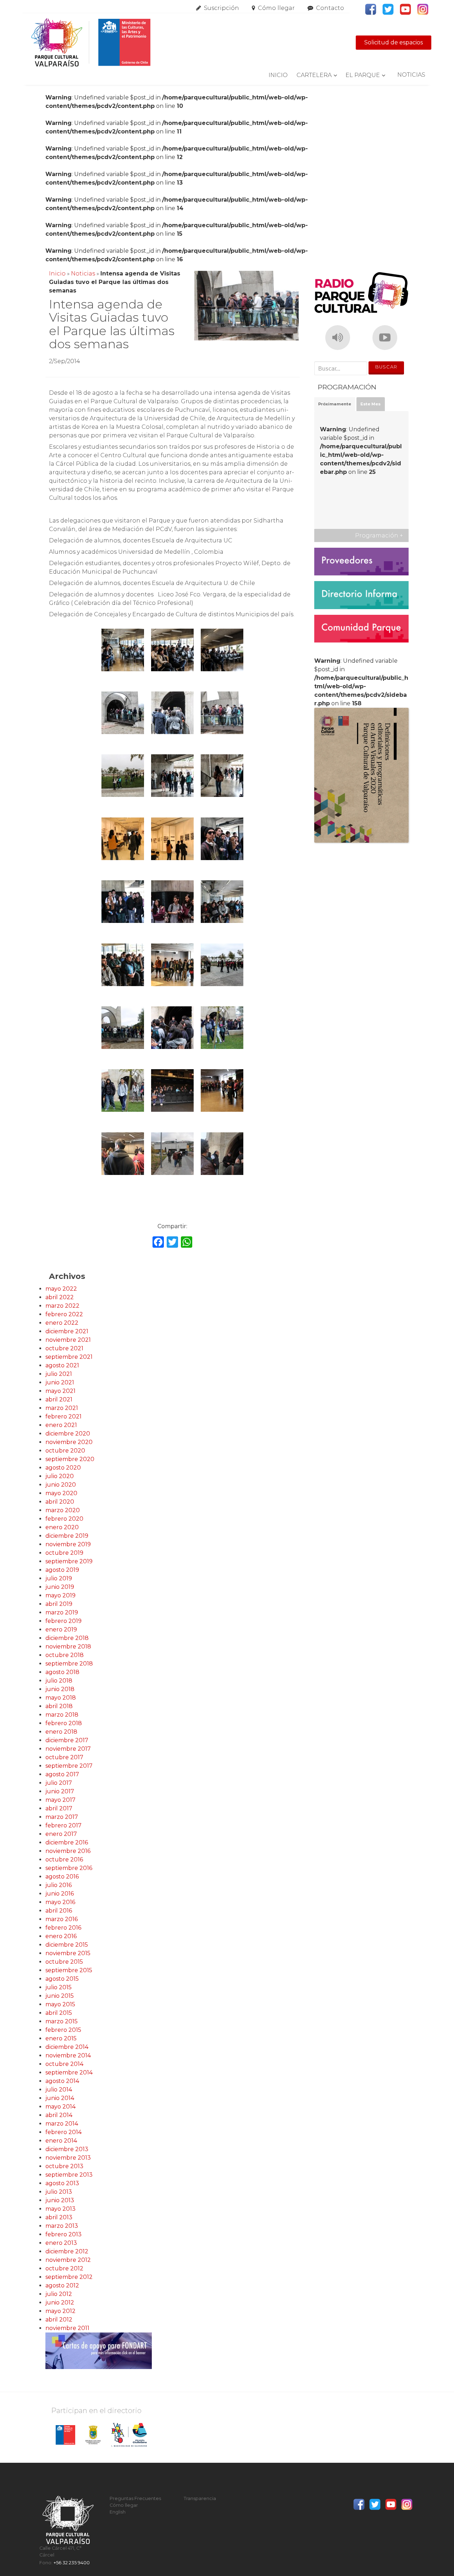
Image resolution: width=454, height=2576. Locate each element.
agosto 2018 (62, 1672)
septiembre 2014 (69, 2072)
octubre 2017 (64, 1757)
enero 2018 (61, 1732)
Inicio (278, 75)
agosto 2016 (62, 1877)
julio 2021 (59, 1374)
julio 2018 (59, 1681)
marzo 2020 (63, 1510)
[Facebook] (158, 1243)
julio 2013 (59, 2192)
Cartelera (314, 75)
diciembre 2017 (67, 1740)
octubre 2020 (65, 1451)
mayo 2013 (60, 2209)
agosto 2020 (63, 1468)
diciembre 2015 (67, 1945)
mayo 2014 (60, 2107)
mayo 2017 (60, 1800)
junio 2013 (60, 2200)
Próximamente (335, 404)
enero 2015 (61, 2038)
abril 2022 (60, 1297)
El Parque (363, 75)
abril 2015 (59, 2013)
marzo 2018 (62, 1715)
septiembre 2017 (69, 1766)
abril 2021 (59, 1399)
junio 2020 (61, 1485)
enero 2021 (61, 1425)
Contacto (330, 8)
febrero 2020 (64, 1519)
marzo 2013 (62, 2226)
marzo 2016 (62, 1919)
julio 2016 (59, 1885)
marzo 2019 (62, 1612)
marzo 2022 (62, 1306)
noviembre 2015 (68, 1953)
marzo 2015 (62, 2021)
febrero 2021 (63, 1416)
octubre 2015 (64, 1962)
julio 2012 (59, 2294)
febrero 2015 (63, 2030)
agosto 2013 (62, 2183)
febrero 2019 (63, 1621)
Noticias (411, 75)
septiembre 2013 (69, 2175)
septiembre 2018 (69, 1664)
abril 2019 (59, 1604)
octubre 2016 (64, 1859)
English (118, 2512)
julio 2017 (59, 1783)
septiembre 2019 (69, 1561)
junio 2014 (60, 2098)
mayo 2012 (60, 2311)
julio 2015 (59, 1987)
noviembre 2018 (68, 1647)
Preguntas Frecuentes (135, 2498)
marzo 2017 (62, 1817)
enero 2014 (61, 2141)
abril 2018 (59, 1706)
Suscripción (222, 8)
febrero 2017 (63, 1825)
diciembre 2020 (68, 1434)
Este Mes (370, 404)
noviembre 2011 (67, 2328)
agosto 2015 (62, 1979)
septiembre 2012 (69, 2277)
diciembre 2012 (67, 2251)
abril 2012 (59, 2320)
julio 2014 (59, 2090)
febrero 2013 (63, 2234)
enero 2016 (61, 1936)
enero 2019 (61, 1629)
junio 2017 (60, 1791)
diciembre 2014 (67, 2047)
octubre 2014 (64, 2064)
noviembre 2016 (68, 1851)
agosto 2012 (62, 2285)
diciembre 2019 (67, 1536)
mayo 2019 (60, 1595)
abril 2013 (59, 2217)
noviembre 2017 (68, 1749)
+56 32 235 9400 (72, 2563)
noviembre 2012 (68, 2260)
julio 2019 (59, 1578)
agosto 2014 (62, 2081)
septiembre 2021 (69, 1357)
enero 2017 (61, 1834)
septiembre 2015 (69, 1970)
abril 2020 (60, 1502)
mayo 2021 (60, 1391)
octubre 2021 (64, 1348)
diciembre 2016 (67, 1842)
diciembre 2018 (67, 1638)
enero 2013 (61, 2243)
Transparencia (200, 2498)
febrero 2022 (64, 1314)
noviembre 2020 (69, 1442)
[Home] (90, 43)
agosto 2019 (62, 1570)
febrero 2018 (64, 1723)
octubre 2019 (64, 1553)
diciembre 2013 (67, 2149)
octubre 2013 (64, 2166)
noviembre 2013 (68, 2158)
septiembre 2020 (70, 1459)
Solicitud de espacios (394, 42)
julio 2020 (60, 1476)
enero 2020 (62, 1527)
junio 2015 (60, 1996)
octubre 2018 (65, 1655)
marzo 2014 (62, 2124)
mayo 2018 (61, 1698)
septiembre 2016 (69, 1868)
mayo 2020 (61, 1493)
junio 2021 (60, 1382)
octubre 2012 (64, 2268)
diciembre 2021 (67, 1331)
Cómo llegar (276, 8)
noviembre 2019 (68, 1544)
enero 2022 (62, 1323)
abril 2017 (59, 1808)
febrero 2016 (63, 1928)
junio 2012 (60, 2302)
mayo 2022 (61, 1289)
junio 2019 (60, 1587)
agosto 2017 (62, 1774)
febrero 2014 (63, 2132)
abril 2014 (59, 2115)
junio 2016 (60, 1894)
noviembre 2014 (68, 2055)
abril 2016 (59, 1911)
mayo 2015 (60, 2004)
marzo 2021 (62, 1408)
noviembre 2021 (68, 1340)
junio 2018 (60, 1689)
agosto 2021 (62, 1365)
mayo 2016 (60, 1902)
